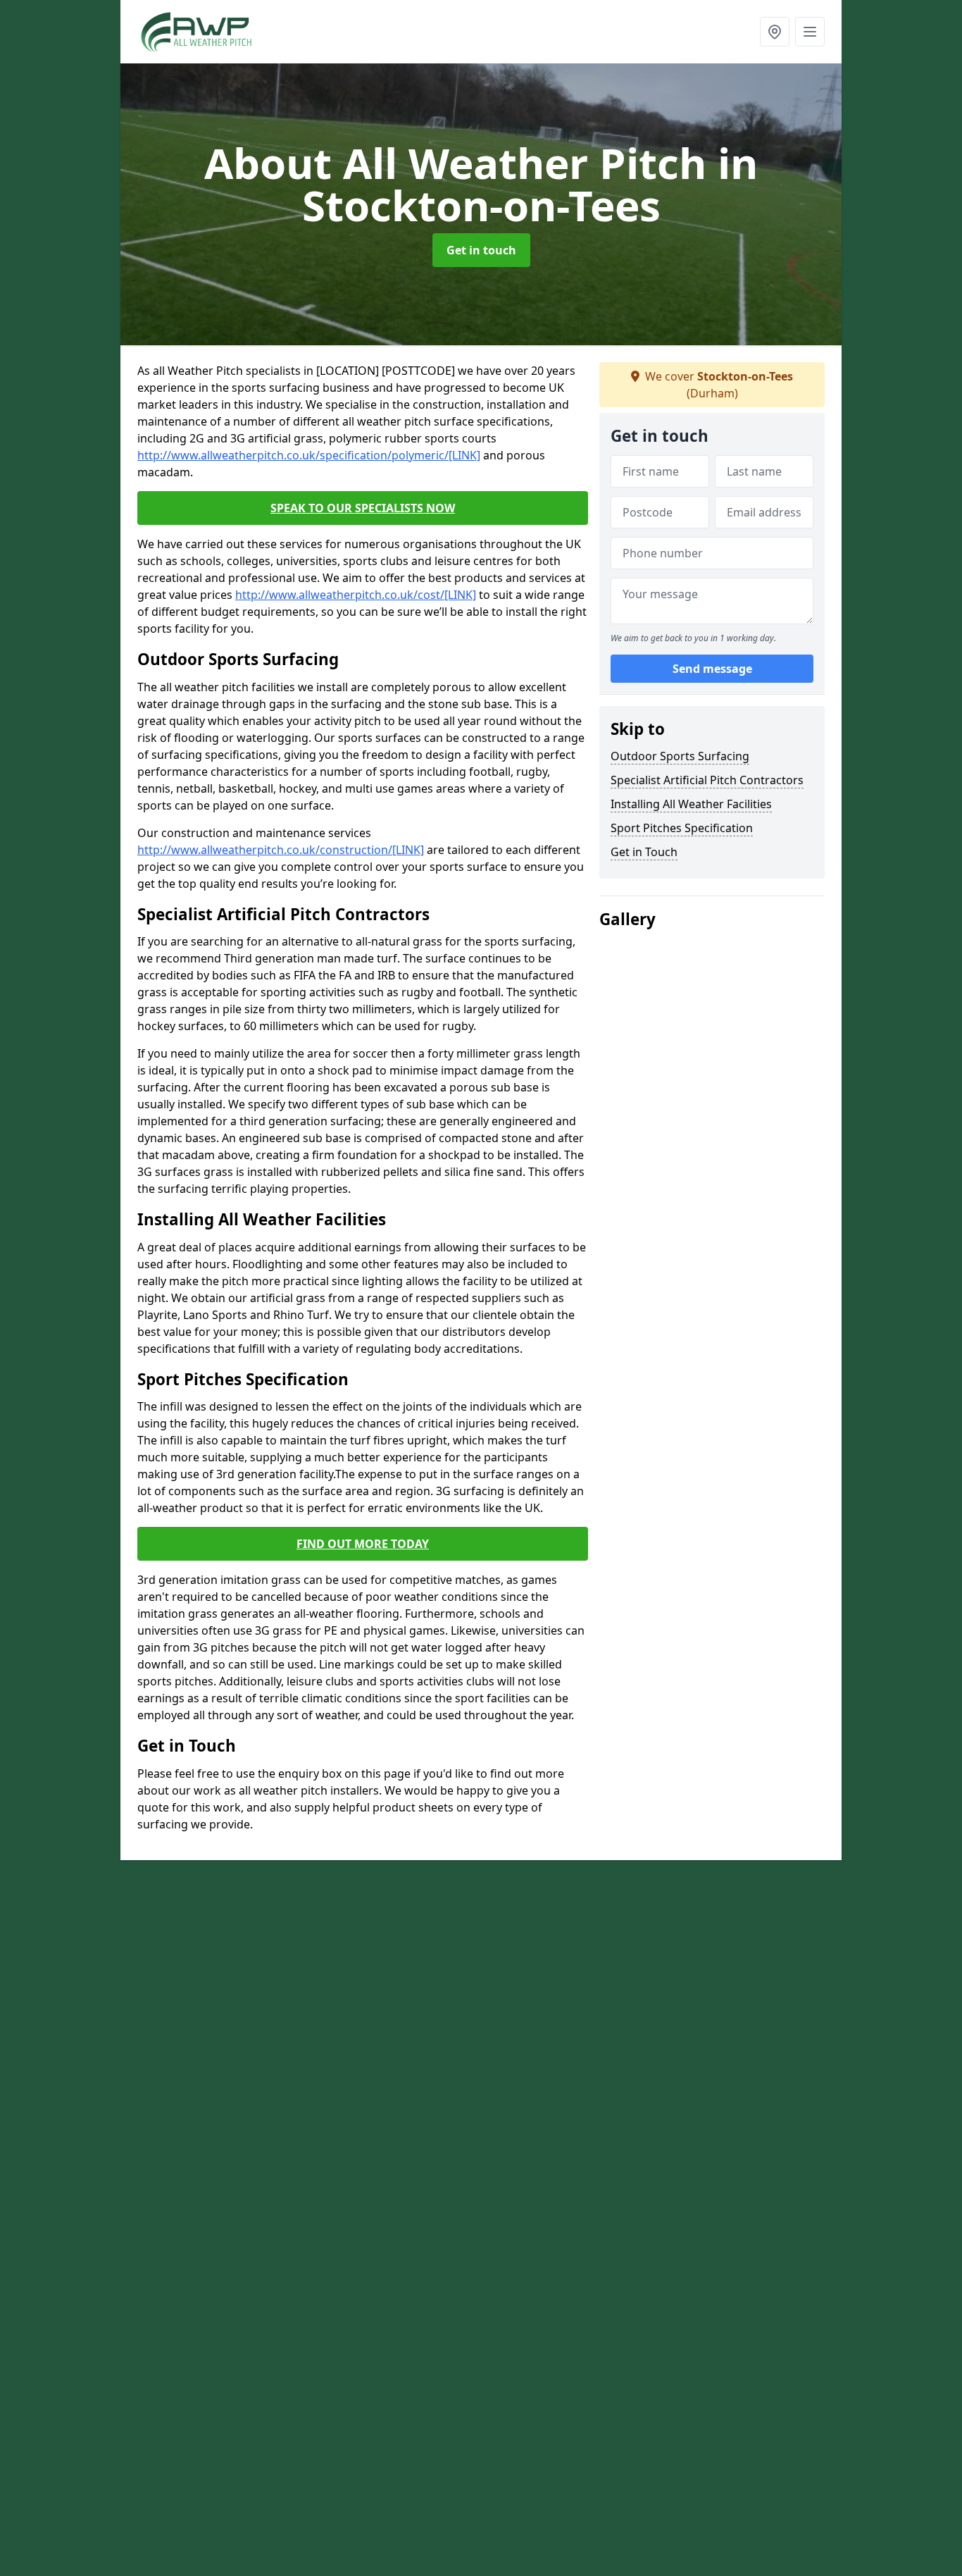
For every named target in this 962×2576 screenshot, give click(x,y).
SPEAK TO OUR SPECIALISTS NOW (363, 508)
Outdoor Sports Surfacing (680, 756)
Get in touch (481, 250)
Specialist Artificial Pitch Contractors (707, 780)
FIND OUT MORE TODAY (363, 1544)
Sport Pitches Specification (682, 828)
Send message (712, 669)
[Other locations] (775, 32)
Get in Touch (644, 852)
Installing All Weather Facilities (691, 804)
